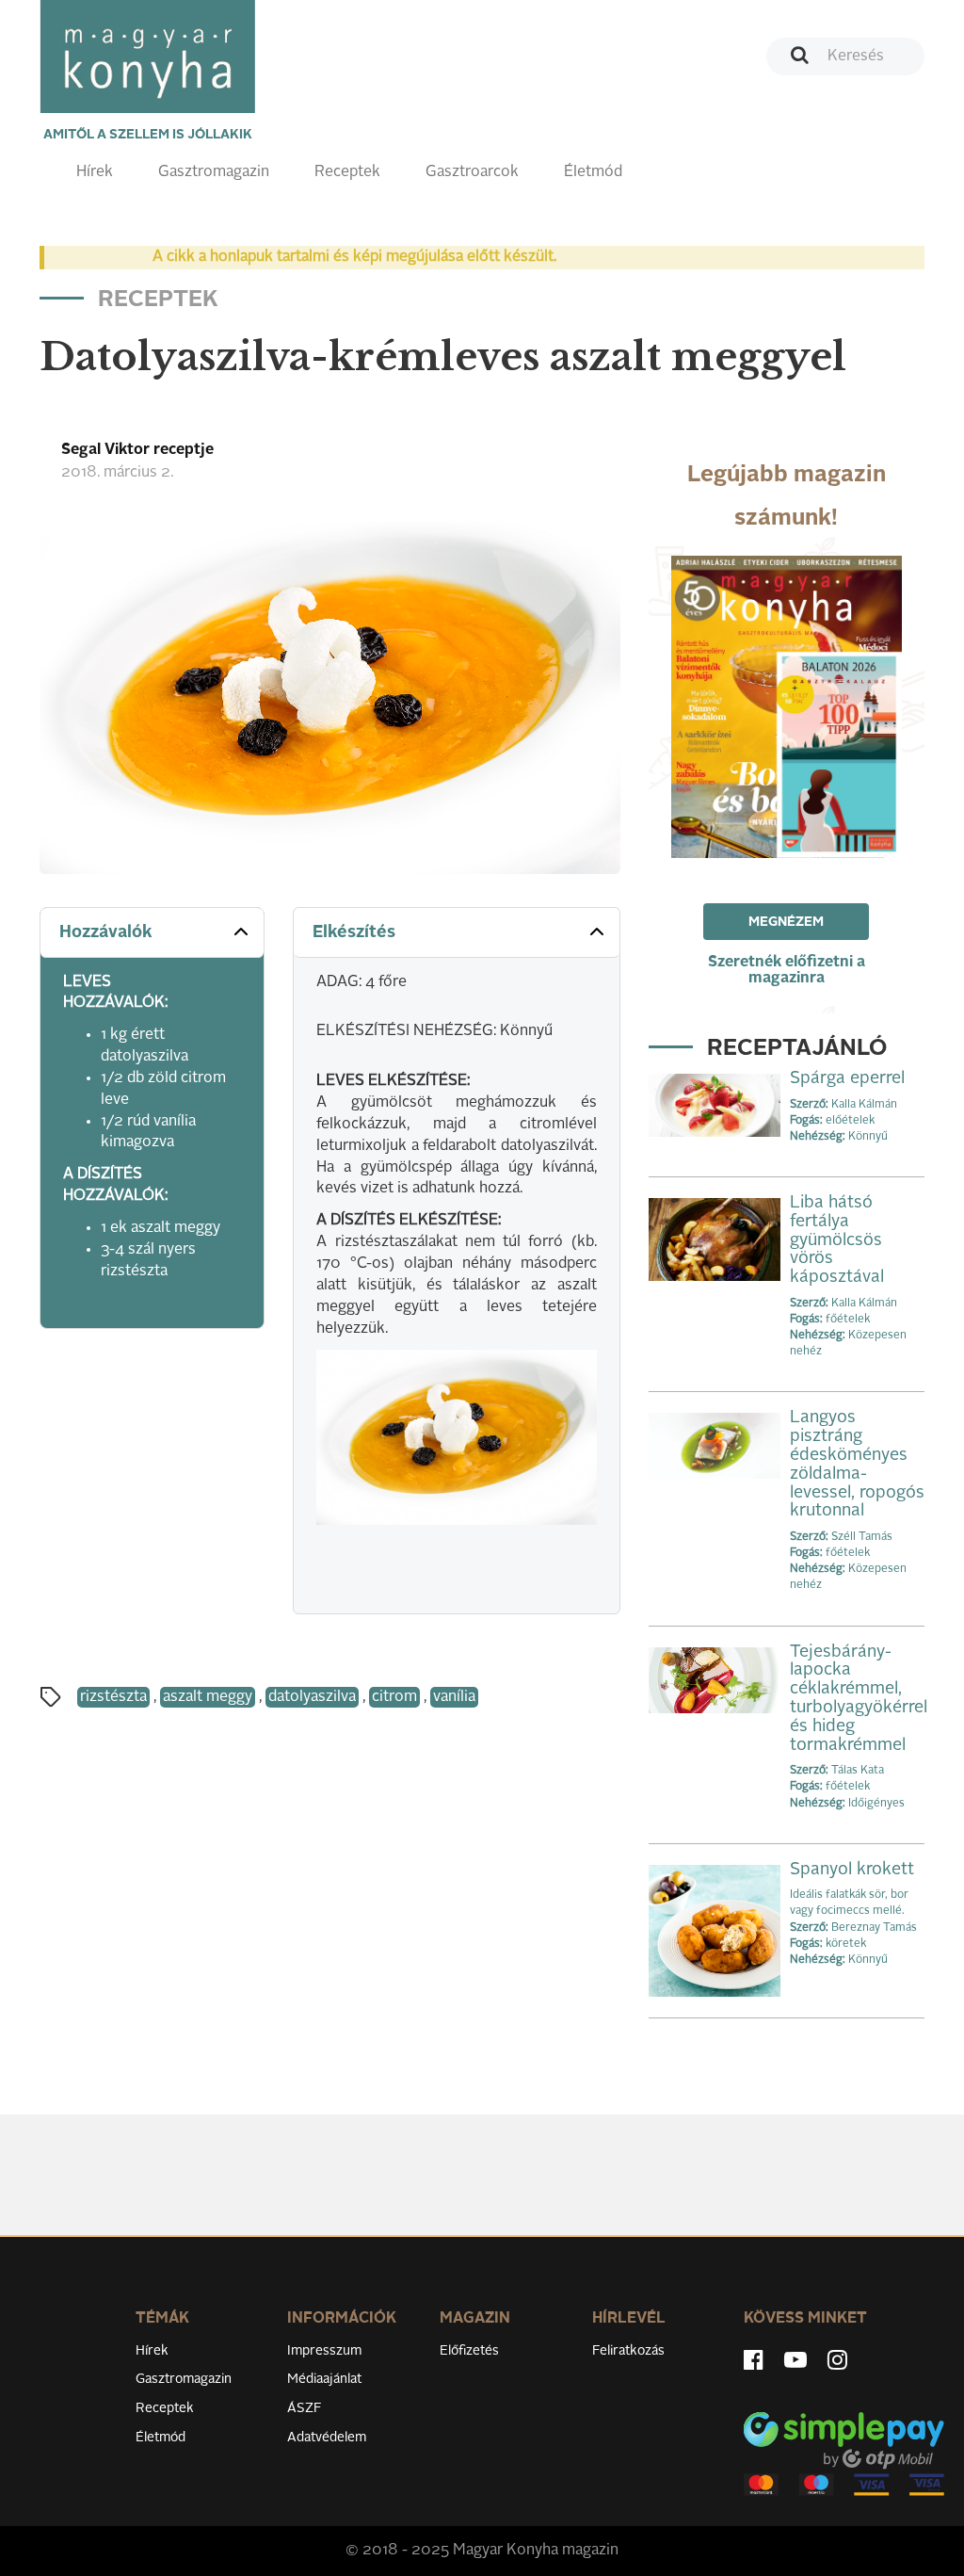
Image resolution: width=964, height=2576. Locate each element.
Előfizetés (469, 2351)
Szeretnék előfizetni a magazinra (787, 971)
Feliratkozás (628, 2351)
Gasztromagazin (214, 172)
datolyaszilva (312, 1697)
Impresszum (324, 2351)
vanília (454, 1697)
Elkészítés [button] (354, 932)
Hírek (95, 172)
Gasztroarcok (472, 172)
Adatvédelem (327, 2438)
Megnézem (786, 922)
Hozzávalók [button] (106, 932)
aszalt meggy (208, 1697)
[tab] (152, 933)
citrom (394, 1697)
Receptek (347, 172)
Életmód (593, 172)
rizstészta (113, 1697)
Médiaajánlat (324, 2379)
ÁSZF (305, 2408)
